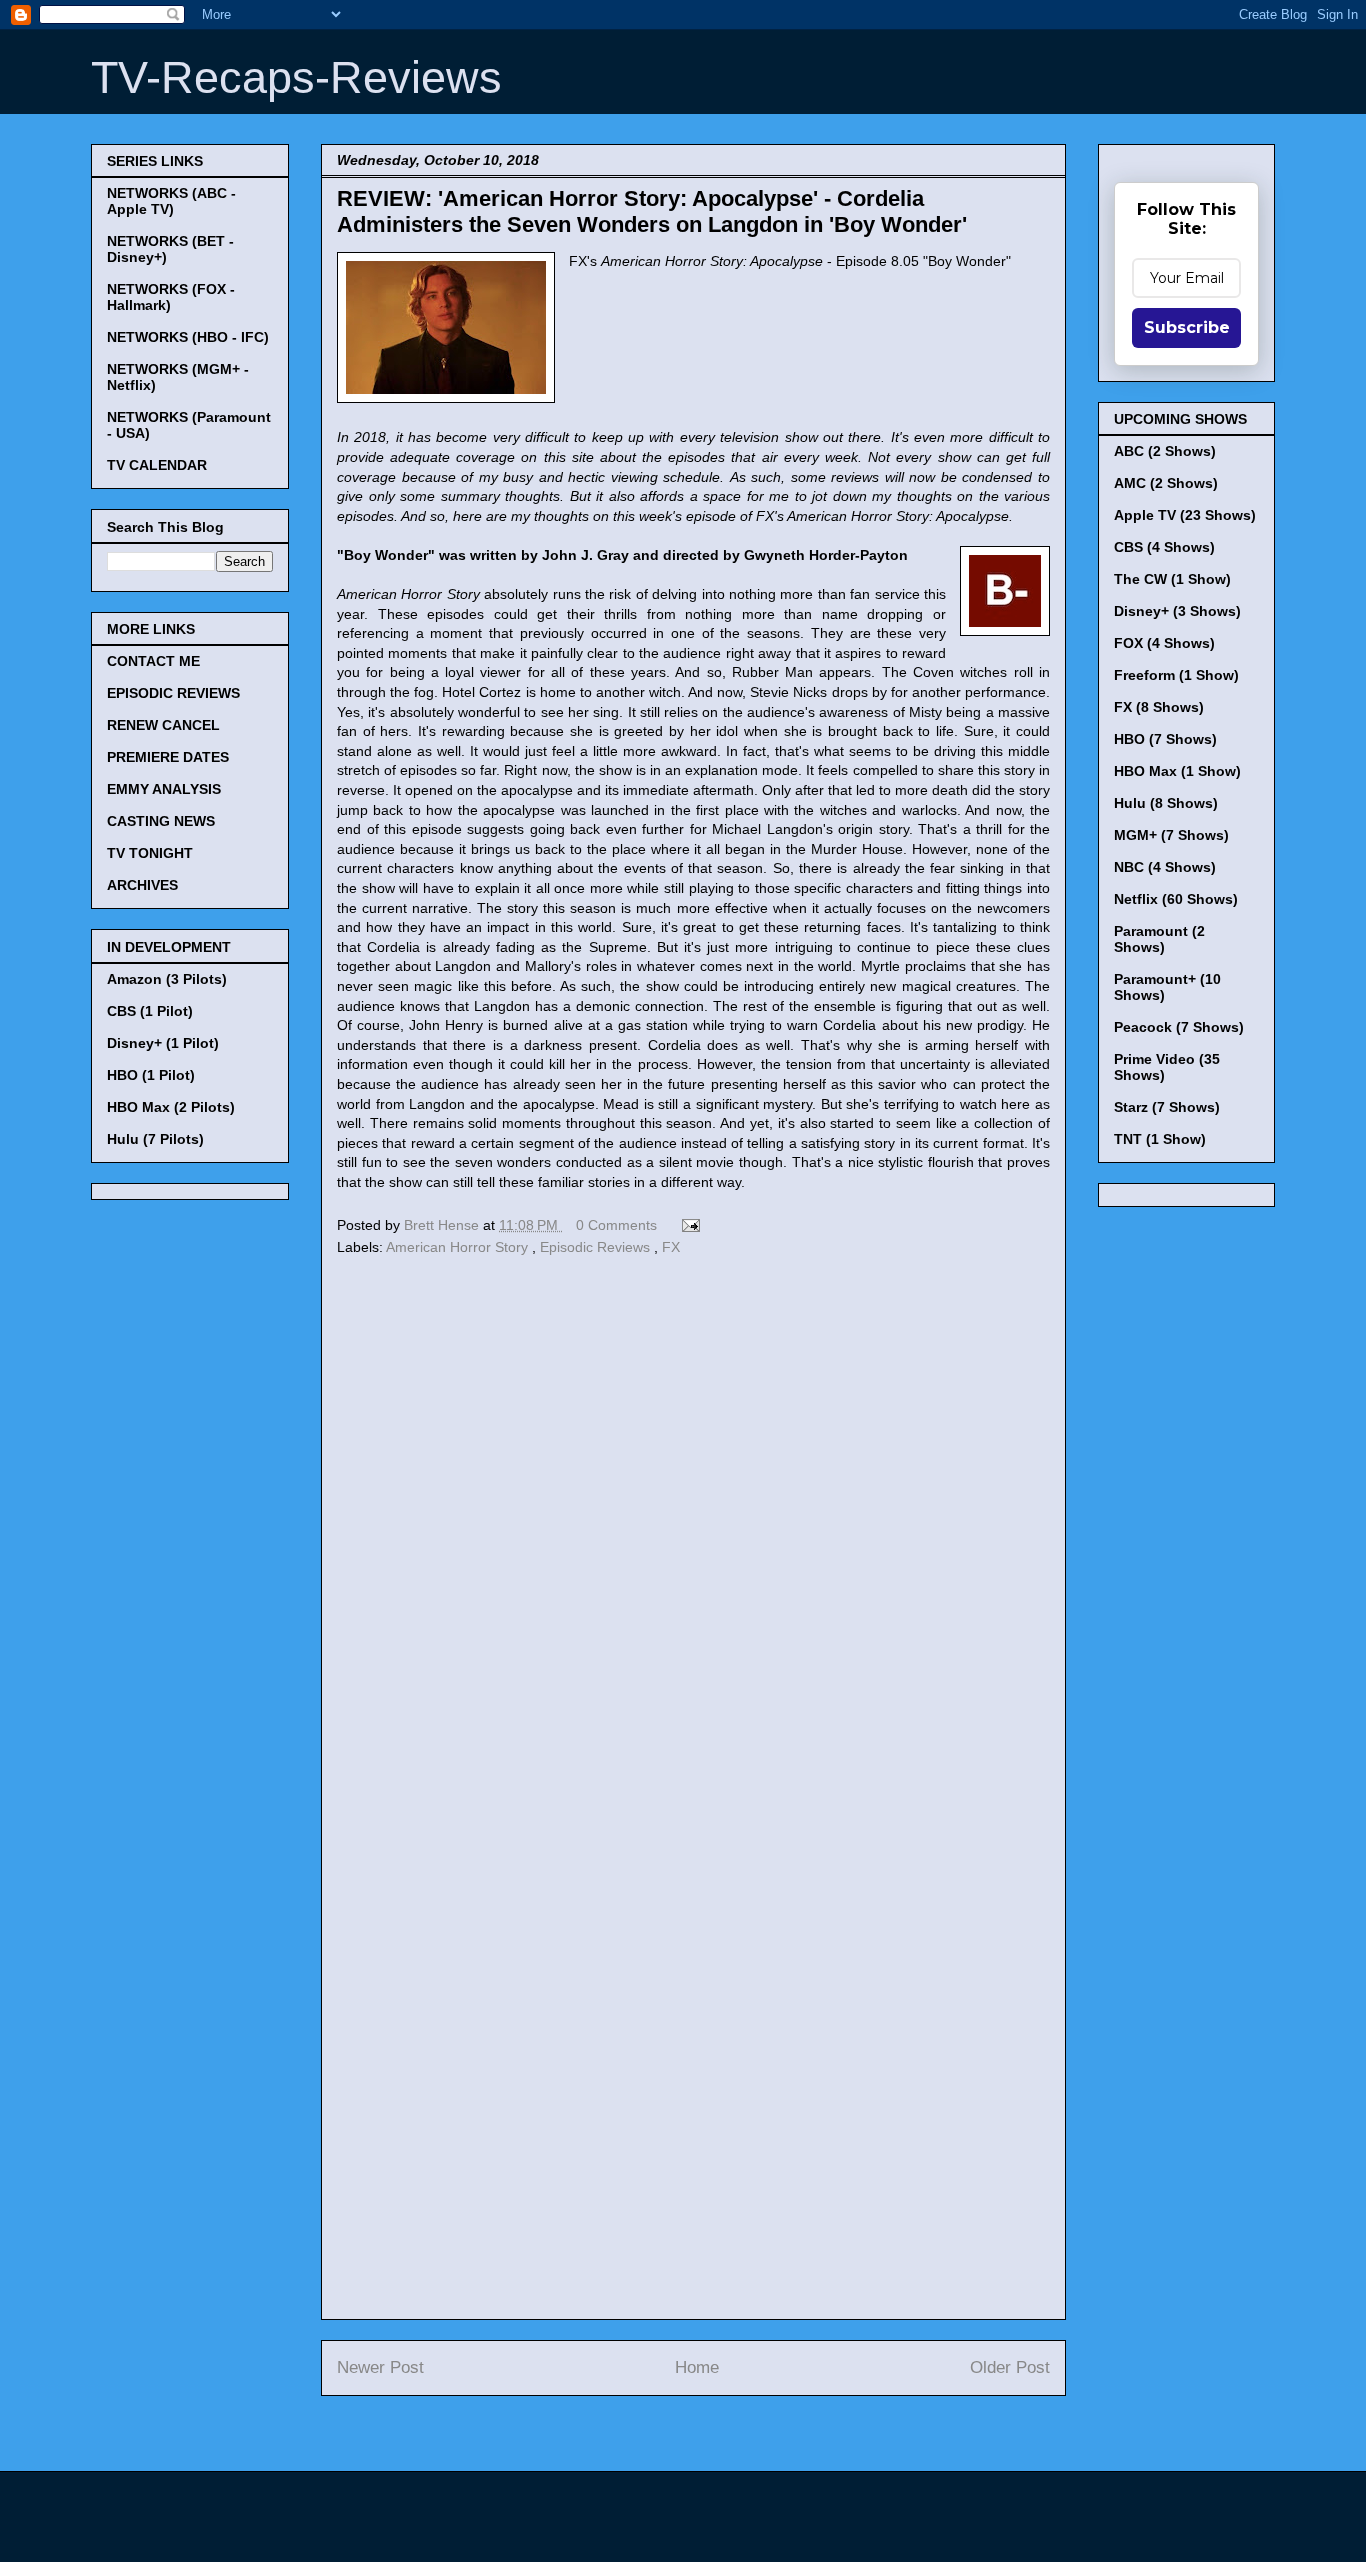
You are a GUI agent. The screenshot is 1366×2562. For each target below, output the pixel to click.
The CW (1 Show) (1172, 579)
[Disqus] (693, 1536)
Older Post (1010, 2367)
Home (697, 2367)
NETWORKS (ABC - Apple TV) (171, 201)
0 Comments (616, 1225)
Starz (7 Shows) (1167, 1107)
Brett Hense (443, 1225)
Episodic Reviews (597, 1247)
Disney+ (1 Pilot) (163, 1043)
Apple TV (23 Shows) (1185, 515)
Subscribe (1187, 327)
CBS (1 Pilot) (150, 1011)
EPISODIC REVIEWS (173, 693)
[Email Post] (687, 1225)
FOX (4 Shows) (1164, 643)
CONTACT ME (153, 661)
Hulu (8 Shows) (1166, 803)
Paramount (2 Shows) (1159, 939)
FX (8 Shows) (1159, 707)
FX (671, 1247)
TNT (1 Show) (1160, 1139)
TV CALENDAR (157, 465)
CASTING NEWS (161, 821)
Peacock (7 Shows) (1179, 1027)
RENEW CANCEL (163, 725)
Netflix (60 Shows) (1176, 899)
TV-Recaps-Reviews (296, 77)
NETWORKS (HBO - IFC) (188, 337)
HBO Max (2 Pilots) (171, 1107)
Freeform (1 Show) (1176, 675)
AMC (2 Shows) (1166, 483)
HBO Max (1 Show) (1177, 771)
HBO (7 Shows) (1165, 739)
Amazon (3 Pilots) (167, 979)
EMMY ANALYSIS (164, 789)
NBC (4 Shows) (1165, 867)
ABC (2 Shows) (1165, 451)
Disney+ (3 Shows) (1177, 611)
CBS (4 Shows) (1164, 547)
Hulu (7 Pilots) (155, 1139)
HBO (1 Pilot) (151, 1075)
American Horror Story (459, 1247)
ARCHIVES (142, 885)
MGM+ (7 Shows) (1171, 835)
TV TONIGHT (150, 853)
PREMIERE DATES (168, 757)
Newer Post (380, 2367)
